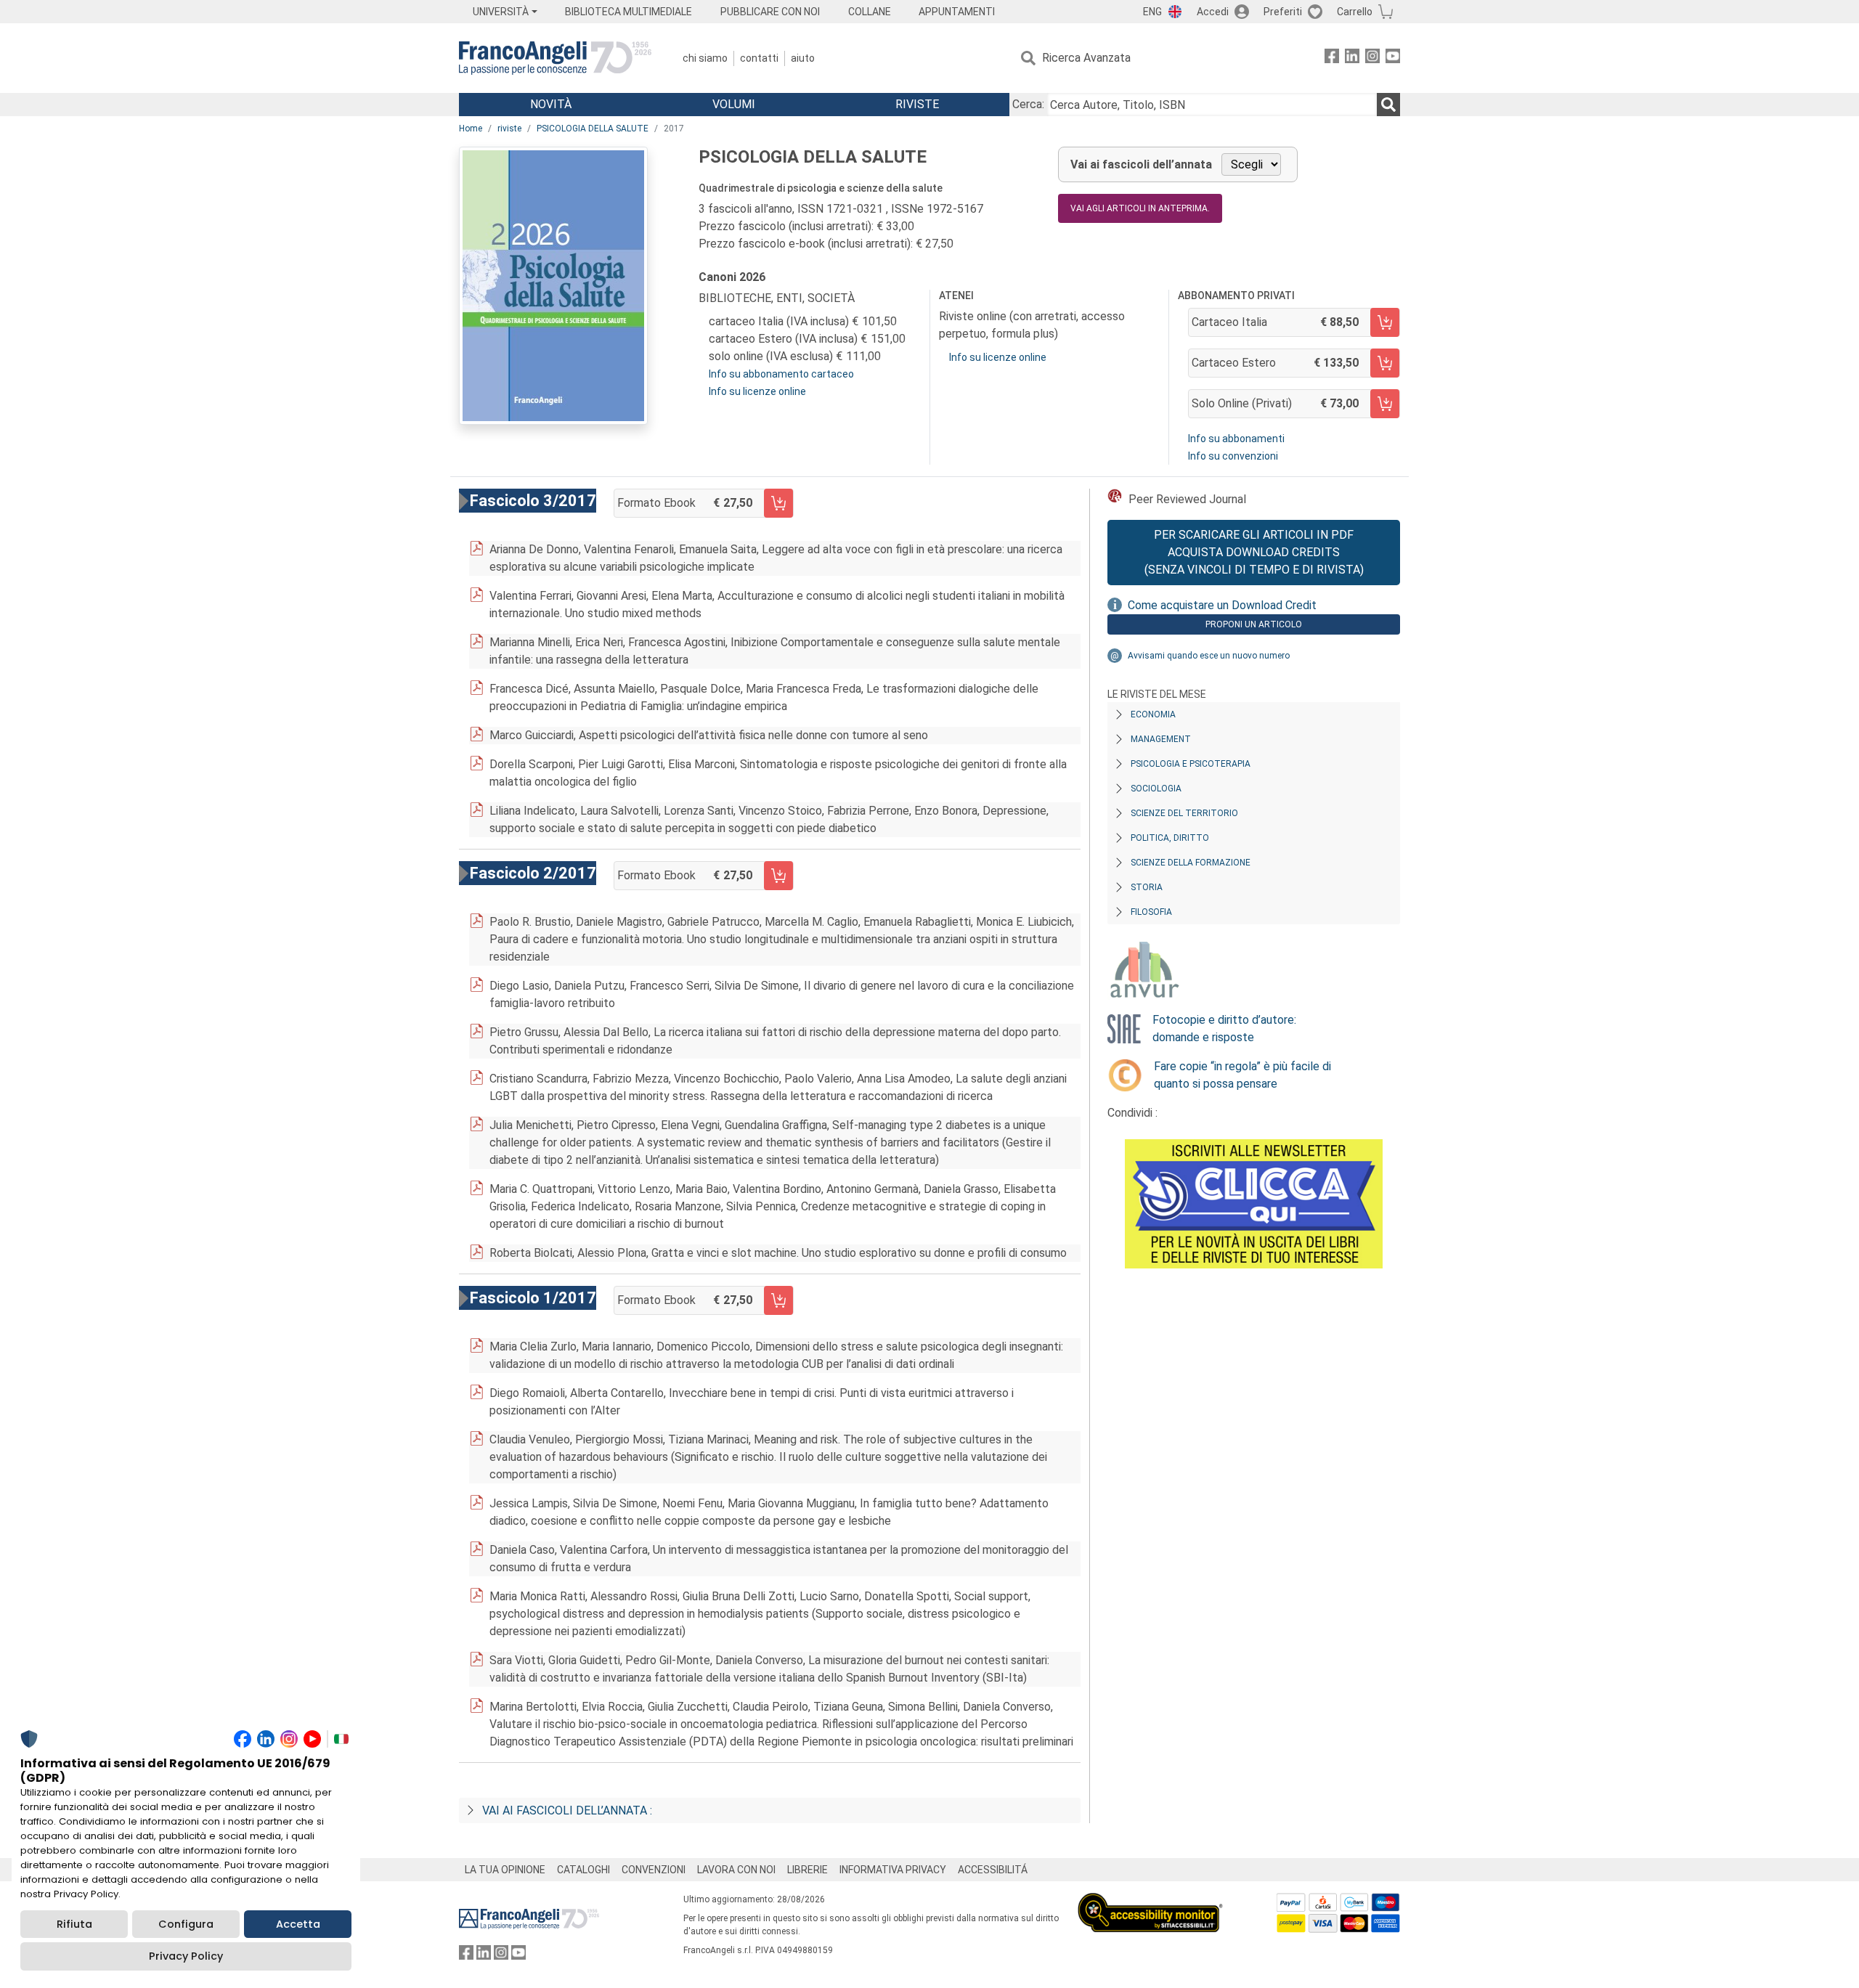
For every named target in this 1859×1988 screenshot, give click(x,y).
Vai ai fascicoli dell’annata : (567, 1810)
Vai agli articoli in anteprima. (1140, 208)
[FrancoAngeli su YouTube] (1393, 58)
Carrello (1355, 12)
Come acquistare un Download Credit (1222, 605)
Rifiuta (74, 1924)
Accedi (1213, 12)
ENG (1152, 12)
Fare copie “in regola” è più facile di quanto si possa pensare (1242, 1075)
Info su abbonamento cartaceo (781, 374)
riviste (509, 129)
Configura (186, 1924)
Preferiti (1283, 12)
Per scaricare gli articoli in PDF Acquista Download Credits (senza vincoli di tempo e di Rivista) (1254, 552)
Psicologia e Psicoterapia (1191, 764)
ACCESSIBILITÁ (993, 1870)
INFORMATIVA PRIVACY (893, 1870)
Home (471, 129)
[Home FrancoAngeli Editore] (555, 58)
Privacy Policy (186, 1956)
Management (1161, 739)
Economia (1153, 714)
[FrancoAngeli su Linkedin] (1352, 58)
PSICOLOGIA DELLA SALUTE (593, 129)
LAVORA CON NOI (736, 1870)
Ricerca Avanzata (1086, 58)
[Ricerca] (1388, 105)
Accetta (298, 1924)
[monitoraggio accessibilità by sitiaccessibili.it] (1150, 1901)
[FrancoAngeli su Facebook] (1332, 58)
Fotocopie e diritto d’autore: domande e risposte (1224, 1028)
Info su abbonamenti (1236, 439)
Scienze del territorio (1184, 813)
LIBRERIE (808, 1870)
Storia (1147, 887)
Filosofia (1151, 912)
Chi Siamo (705, 58)
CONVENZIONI (654, 1870)
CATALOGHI (583, 1870)
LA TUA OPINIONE (505, 1870)
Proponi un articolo (1254, 624)
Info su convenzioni (1233, 456)
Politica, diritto (1170, 838)
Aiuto (803, 58)
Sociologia (1156, 789)
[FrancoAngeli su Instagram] (1372, 58)
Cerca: (1028, 104)
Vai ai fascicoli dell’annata (1141, 164)
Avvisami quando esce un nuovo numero (1209, 656)
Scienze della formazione (1191, 863)
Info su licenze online (757, 391)
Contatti (759, 58)
